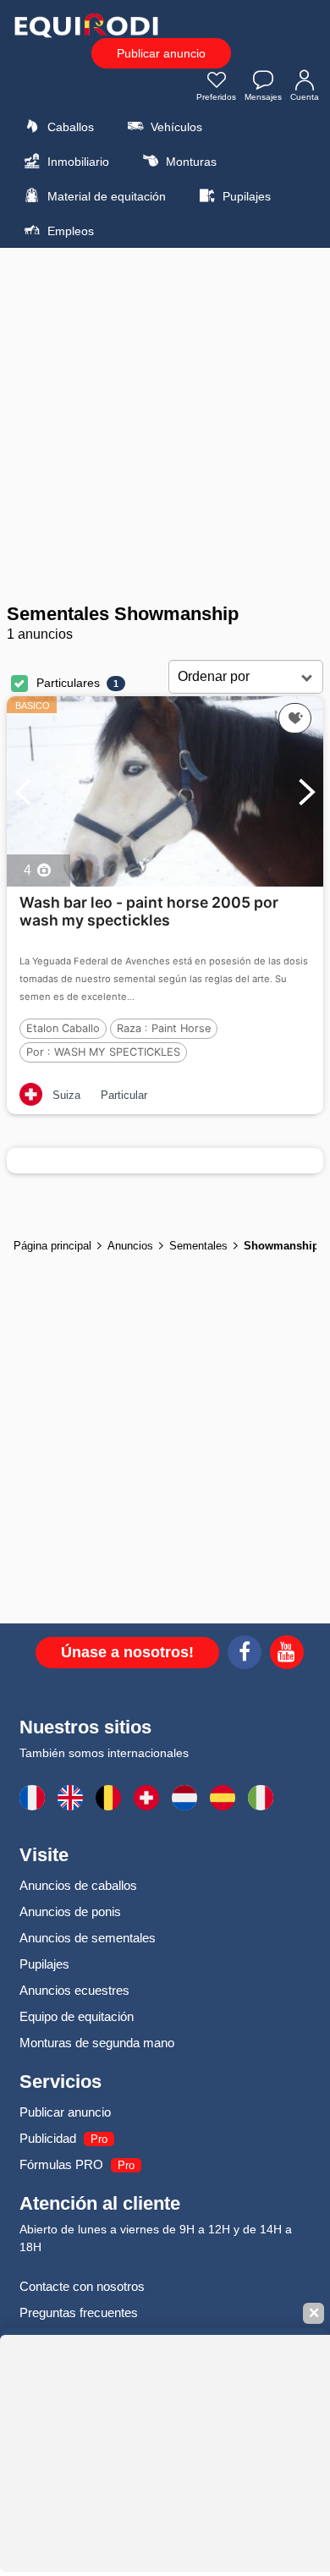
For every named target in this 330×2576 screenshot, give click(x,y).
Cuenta (305, 97)
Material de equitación (105, 196)
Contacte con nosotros (82, 2286)
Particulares (68, 683)
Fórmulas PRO (61, 2164)
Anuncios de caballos (78, 1885)
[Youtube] (287, 1655)
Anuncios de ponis (70, 1911)
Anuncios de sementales (88, 1938)
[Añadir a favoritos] (295, 718)
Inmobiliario (77, 162)
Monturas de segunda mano (97, 2043)
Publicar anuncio (161, 53)
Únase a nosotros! (127, 1652)
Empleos (69, 231)
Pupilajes (245, 196)
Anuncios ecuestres (74, 1990)
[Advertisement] (165, 426)
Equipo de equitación (77, 2016)
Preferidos (216, 97)
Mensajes (263, 97)
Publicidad (48, 2138)
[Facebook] (245, 1655)
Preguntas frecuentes (79, 2312)
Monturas (190, 162)
